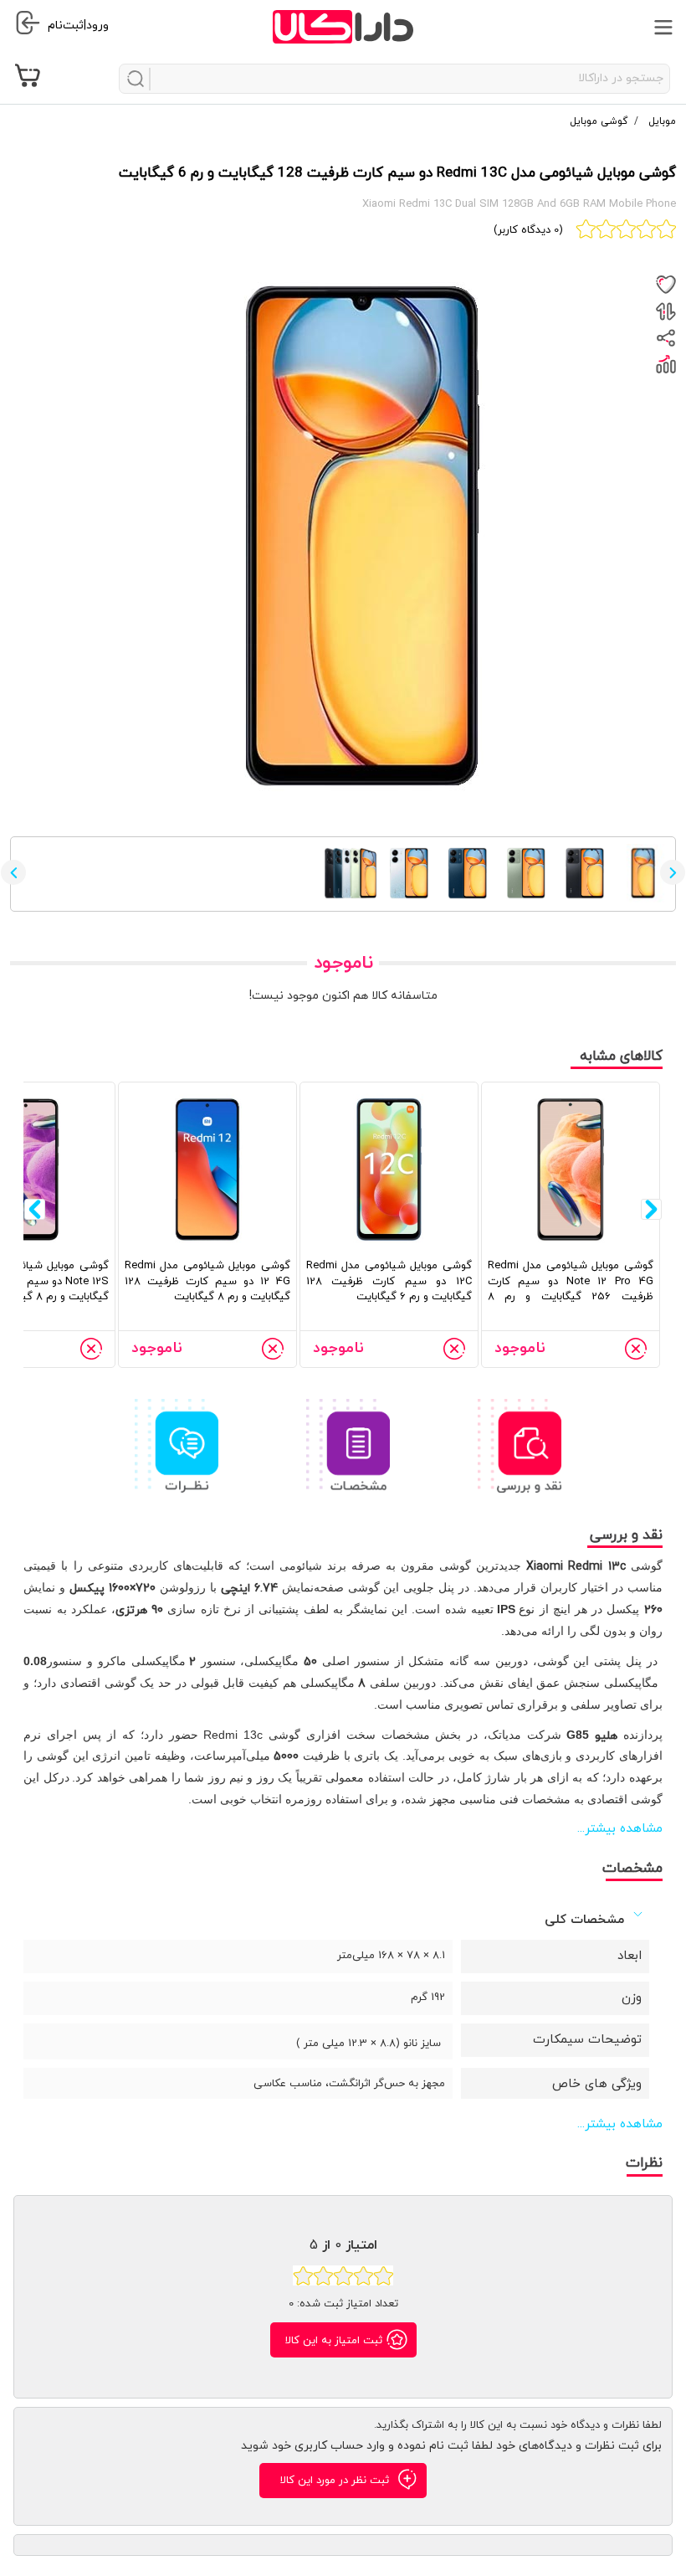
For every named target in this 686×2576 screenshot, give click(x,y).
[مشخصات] (348, 1445)
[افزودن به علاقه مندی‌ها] (666, 285)
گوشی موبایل (599, 121)
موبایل (660, 121)
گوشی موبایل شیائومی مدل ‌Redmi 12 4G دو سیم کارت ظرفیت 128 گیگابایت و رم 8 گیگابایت (207, 1281)
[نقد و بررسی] (520, 1445)
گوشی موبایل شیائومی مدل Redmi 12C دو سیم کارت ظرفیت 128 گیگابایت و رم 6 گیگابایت (389, 1281)
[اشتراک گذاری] (666, 338)
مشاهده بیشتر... (620, 1829)
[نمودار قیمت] (666, 364)
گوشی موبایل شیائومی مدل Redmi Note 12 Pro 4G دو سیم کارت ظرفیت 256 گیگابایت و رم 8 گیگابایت (571, 1289)
